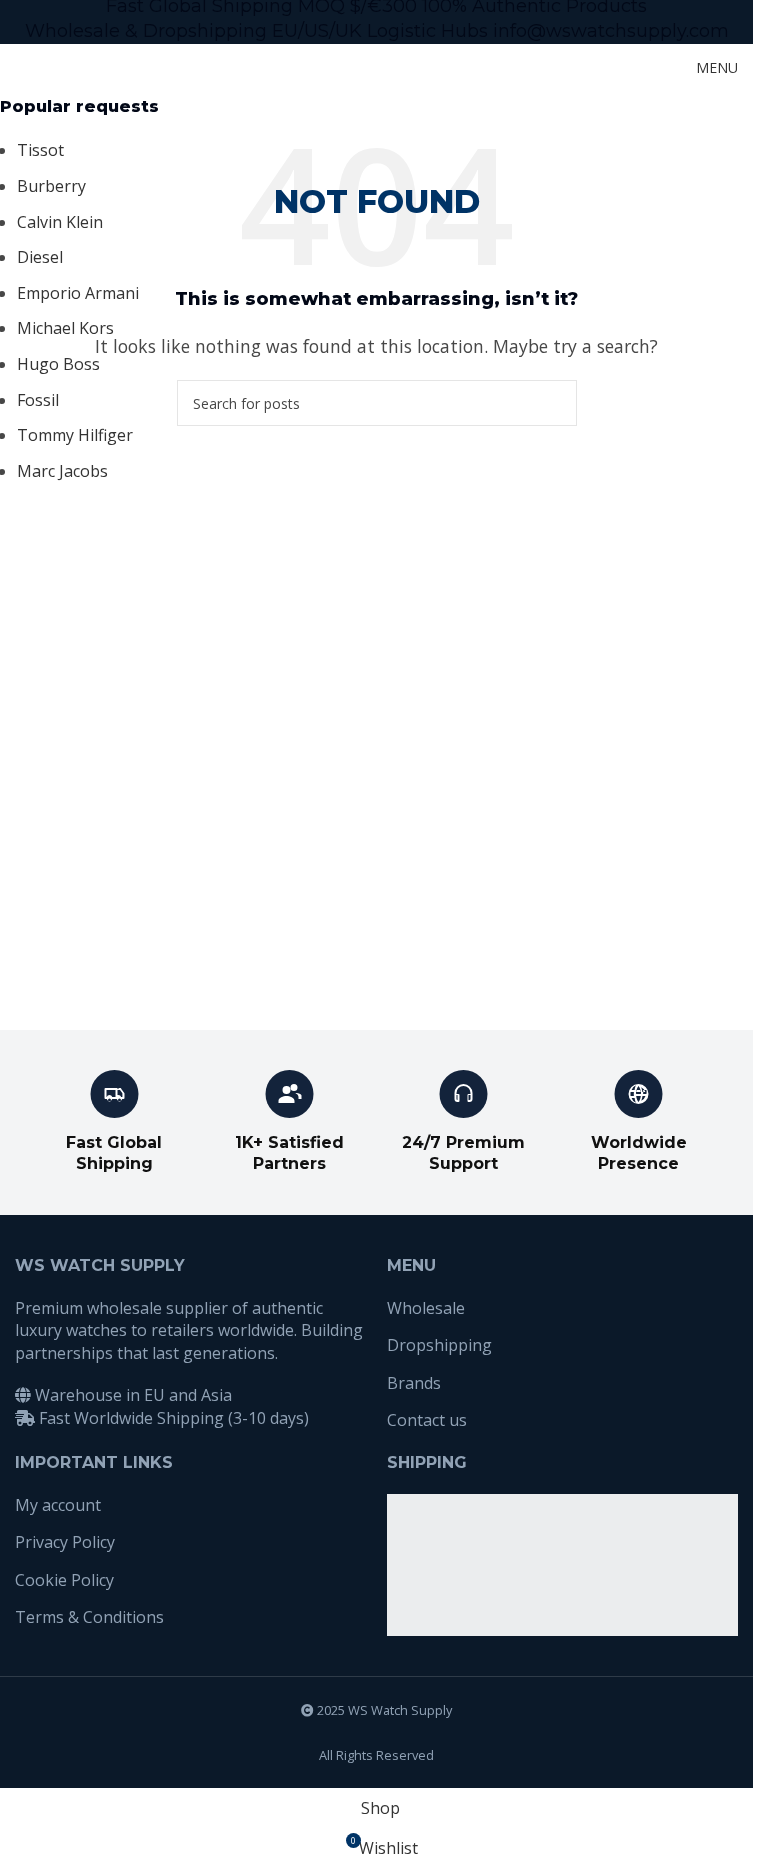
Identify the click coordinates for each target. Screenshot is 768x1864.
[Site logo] (65, 66)
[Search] (645, 68)
